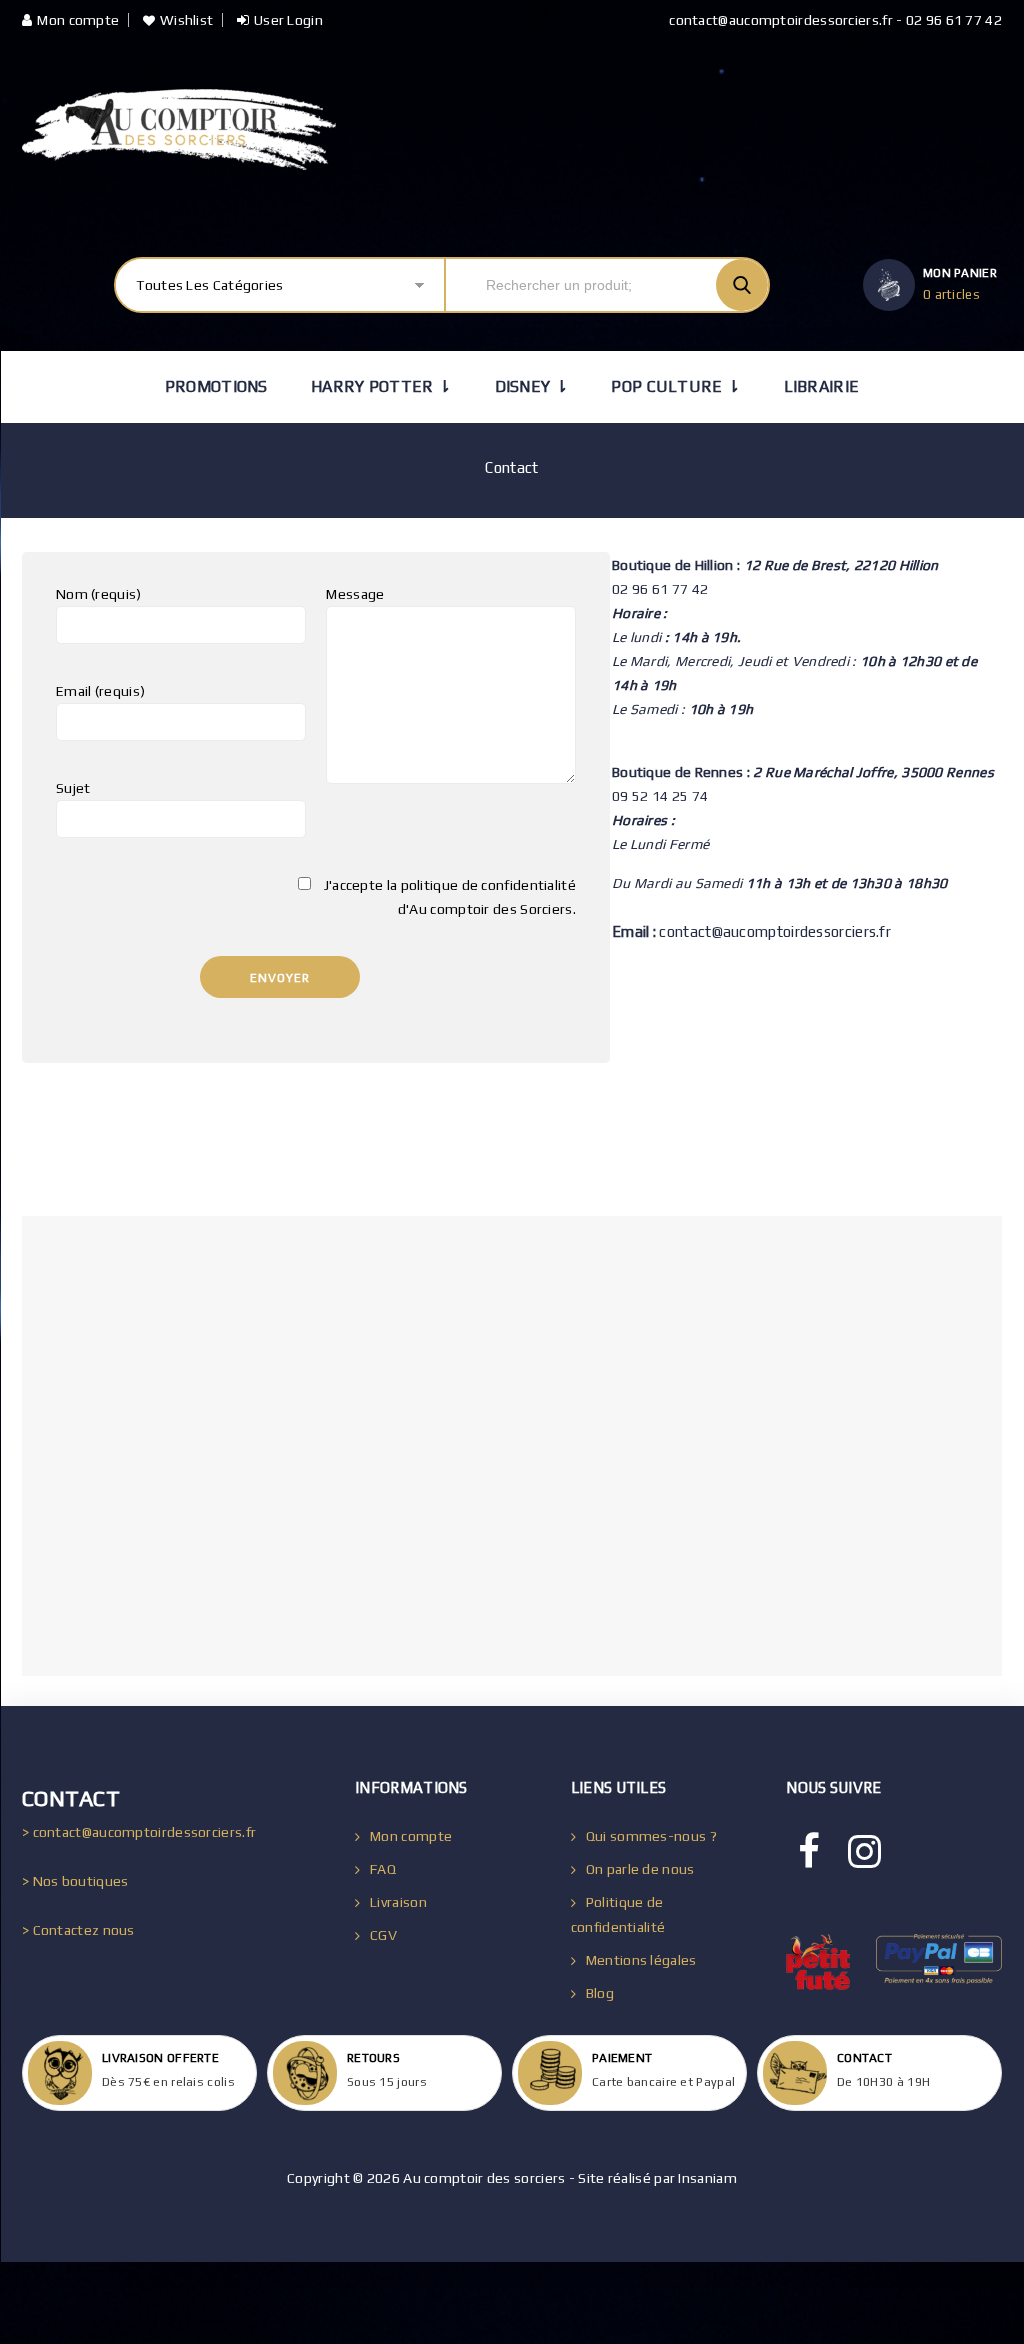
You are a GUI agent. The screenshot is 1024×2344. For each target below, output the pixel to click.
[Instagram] (864, 1852)
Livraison (398, 1902)
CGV (383, 1935)
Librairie (822, 386)
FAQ (383, 1869)
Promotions (216, 386)
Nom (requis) (99, 594)
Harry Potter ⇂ (381, 386)
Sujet (73, 788)
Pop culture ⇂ (675, 386)
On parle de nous (640, 1869)
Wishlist (186, 20)
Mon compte (78, 20)
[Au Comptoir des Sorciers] (179, 129)
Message (355, 594)
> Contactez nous (78, 1930)
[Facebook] (809, 1852)
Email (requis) (100, 691)
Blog (600, 1993)
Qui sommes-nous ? (651, 1836)
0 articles (951, 294)
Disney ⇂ (531, 386)
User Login (288, 20)
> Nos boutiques (75, 1881)
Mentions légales (641, 1960)
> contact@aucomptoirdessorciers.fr (139, 1832)
